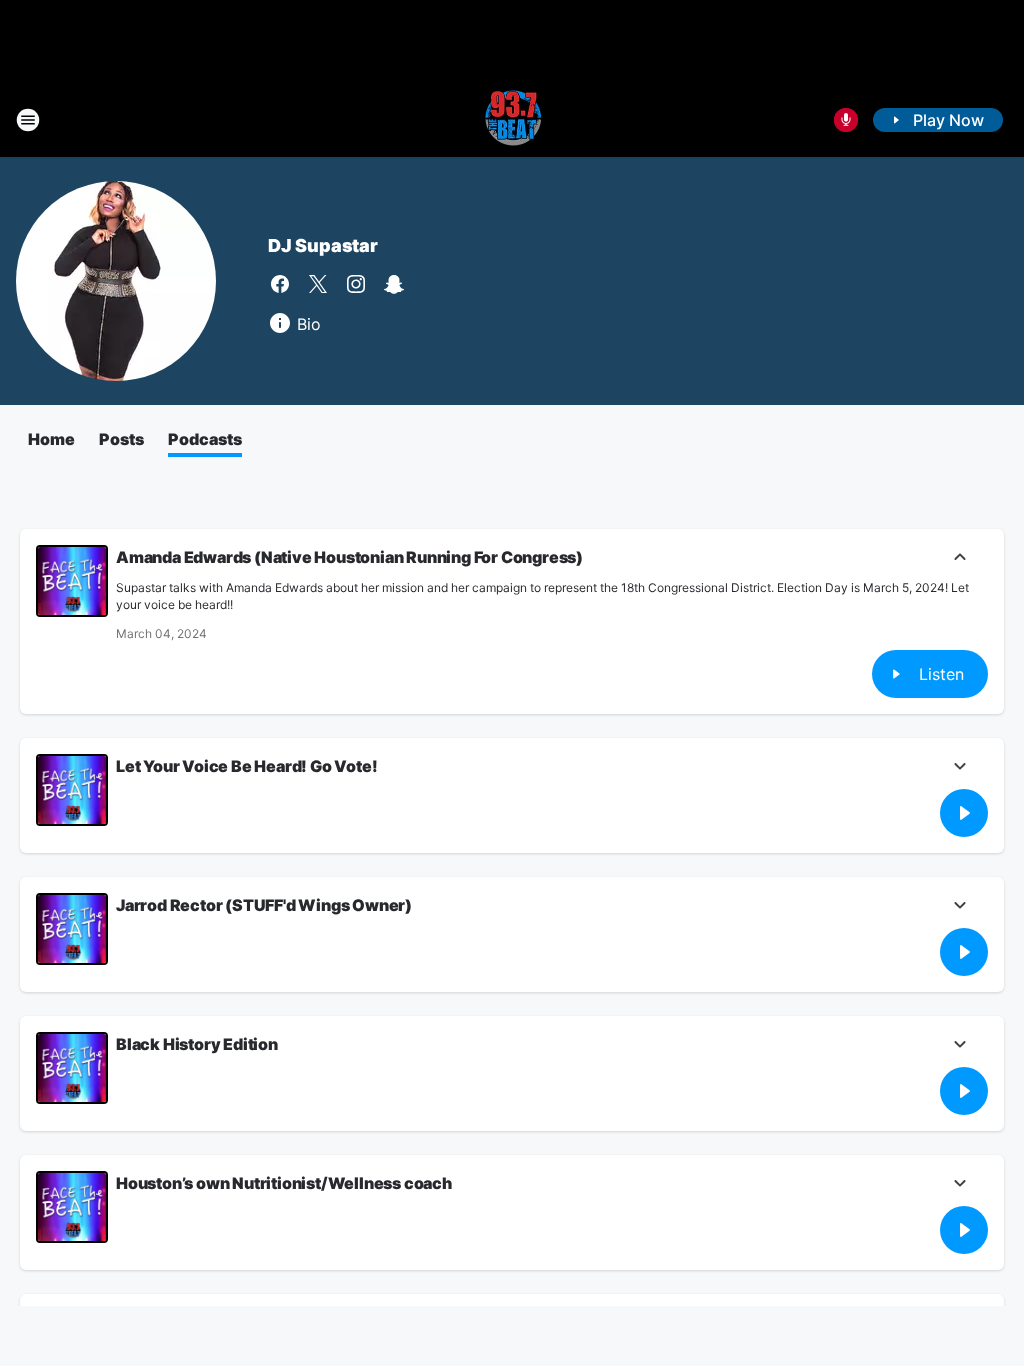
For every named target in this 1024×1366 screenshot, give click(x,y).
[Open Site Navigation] (28, 120)
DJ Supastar (323, 245)
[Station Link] (512, 120)
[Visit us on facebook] (280, 284)
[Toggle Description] (960, 558)
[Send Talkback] (846, 120)
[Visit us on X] (318, 284)
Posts (121, 439)
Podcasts (205, 439)
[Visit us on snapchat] (394, 284)
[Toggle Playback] (72, 581)
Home (51, 439)
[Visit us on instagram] (356, 284)
